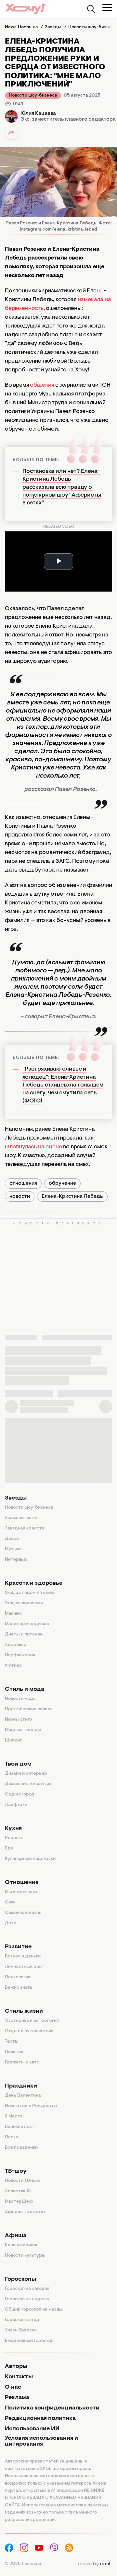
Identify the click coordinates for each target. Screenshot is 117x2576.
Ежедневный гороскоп (29, 2341)
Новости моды (21, 1699)
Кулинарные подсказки (30, 1859)
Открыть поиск (91, 9)
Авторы (16, 2367)
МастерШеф (19, 2202)
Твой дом (18, 1764)
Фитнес (13, 1666)
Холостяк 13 (18, 2191)
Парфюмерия (20, 1655)
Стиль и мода (25, 1689)
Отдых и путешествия (29, 2031)
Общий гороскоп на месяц (33, 2310)
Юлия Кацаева (38, 113)
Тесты (12, 2042)
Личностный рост (25, 1967)
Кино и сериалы (22, 2245)
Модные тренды (23, 1730)
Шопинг (13, 1741)
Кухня (13, 1829)
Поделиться (11, 133)
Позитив (14, 2052)
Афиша (16, 2236)
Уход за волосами (24, 1603)
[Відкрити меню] (107, 7)
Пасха (12, 2137)
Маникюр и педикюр (27, 1624)
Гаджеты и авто (22, 2062)
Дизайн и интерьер (26, 1774)
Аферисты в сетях (25, 2212)
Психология (18, 1977)
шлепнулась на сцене (33, 1147)
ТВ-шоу (16, 2171)
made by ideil (95, 2564)
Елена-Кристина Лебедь (72, 1196)
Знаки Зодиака (21, 2330)
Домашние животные (28, 1784)
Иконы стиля (19, 1720)
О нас (13, 2387)
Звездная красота (25, 1528)
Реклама (17, 2398)
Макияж (13, 1614)
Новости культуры (25, 2256)
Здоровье (16, 1645)
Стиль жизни (24, 2011)
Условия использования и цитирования (41, 2441)
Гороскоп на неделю (27, 2299)
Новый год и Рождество (31, 2106)
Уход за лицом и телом (29, 1593)
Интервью (16, 1560)
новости (20, 1196)
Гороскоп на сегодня (27, 2289)
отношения (23, 1183)
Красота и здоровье (34, 1583)
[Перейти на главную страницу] (25, 9)
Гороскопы (20, 2279)
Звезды (16, 1498)
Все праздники (21, 2148)
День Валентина (23, 2096)
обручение (62, 1183)
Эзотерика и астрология (32, 2021)
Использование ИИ (32, 2429)
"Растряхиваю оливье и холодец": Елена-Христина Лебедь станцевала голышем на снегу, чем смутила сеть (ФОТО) (63, 1085)
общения (42, 385)
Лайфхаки (16, 1805)
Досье (12, 1539)
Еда (9, 1849)
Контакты (19, 2377)
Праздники (21, 2086)
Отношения (22, 1883)
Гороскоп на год (22, 2320)
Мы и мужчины (21, 1892)
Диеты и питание (24, 1635)
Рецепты (15, 1838)
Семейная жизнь (23, 1913)
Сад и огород (20, 1795)
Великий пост (20, 2127)
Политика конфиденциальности (52, 2408)
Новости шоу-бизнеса (33, 96)
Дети (11, 1923)
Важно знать (19, 1988)
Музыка (13, 1549)
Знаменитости (21, 1518)
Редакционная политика (40, 2419)
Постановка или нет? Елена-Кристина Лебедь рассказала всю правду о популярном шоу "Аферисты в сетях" (62, 487)
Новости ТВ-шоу (23, 2181)
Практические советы (29, 1709)
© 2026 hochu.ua (23, 2564)
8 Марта (14, 2116)
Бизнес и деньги (23, 1956)
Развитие (18, 1947)
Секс (10, 1902)
